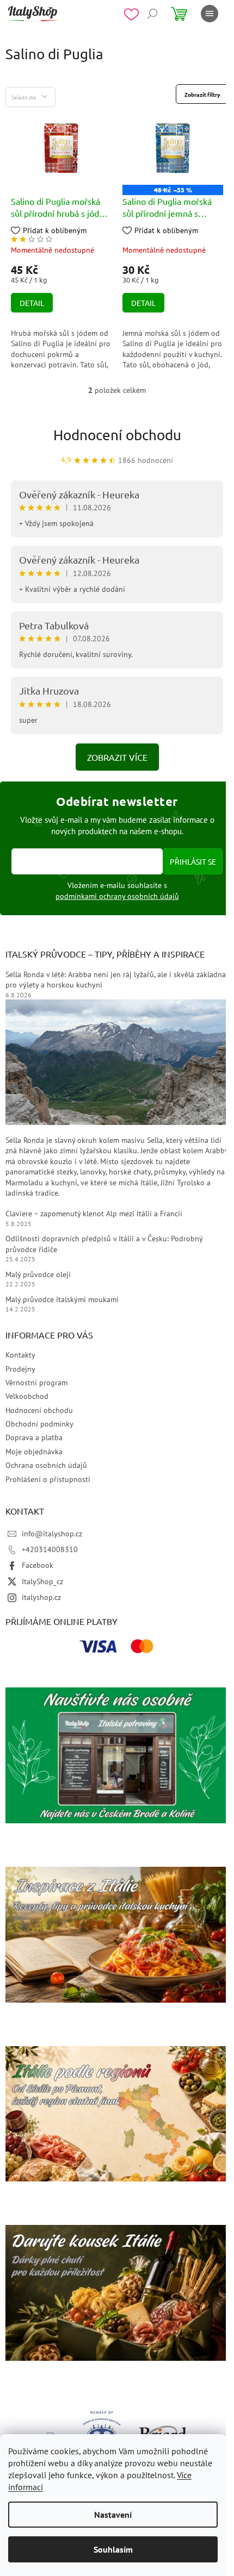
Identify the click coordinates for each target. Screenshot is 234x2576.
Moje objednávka (34, 1452)
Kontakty (20, 1355)
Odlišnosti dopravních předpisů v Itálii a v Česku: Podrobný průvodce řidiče (104, 1244)
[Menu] (210, 14)
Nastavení (113, 2515)
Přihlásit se (193, 861)
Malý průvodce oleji (38, 1274)
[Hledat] (152, 14)
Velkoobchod (27, 1396)
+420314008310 (50, 1549)
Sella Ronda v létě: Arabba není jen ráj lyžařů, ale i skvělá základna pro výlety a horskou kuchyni (116, 980)
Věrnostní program (36, 1383)
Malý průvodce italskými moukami (62, 1299)
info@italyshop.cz (52, 1534)
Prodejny (20, 1369)
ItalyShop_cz (42, 1581)
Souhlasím (113, 2549)
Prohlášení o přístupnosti (48, 1479)
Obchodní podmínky (39, 1424)
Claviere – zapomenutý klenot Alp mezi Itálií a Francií (94, 1214)
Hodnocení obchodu (117, 435)
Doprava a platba (34, 1437)
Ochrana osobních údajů (46, 1465)
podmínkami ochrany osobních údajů (117, 896)
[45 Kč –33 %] (173, 147)
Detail (32, 303)
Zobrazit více (117, 757)
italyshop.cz (41, 1597)
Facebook (38, 1565)
